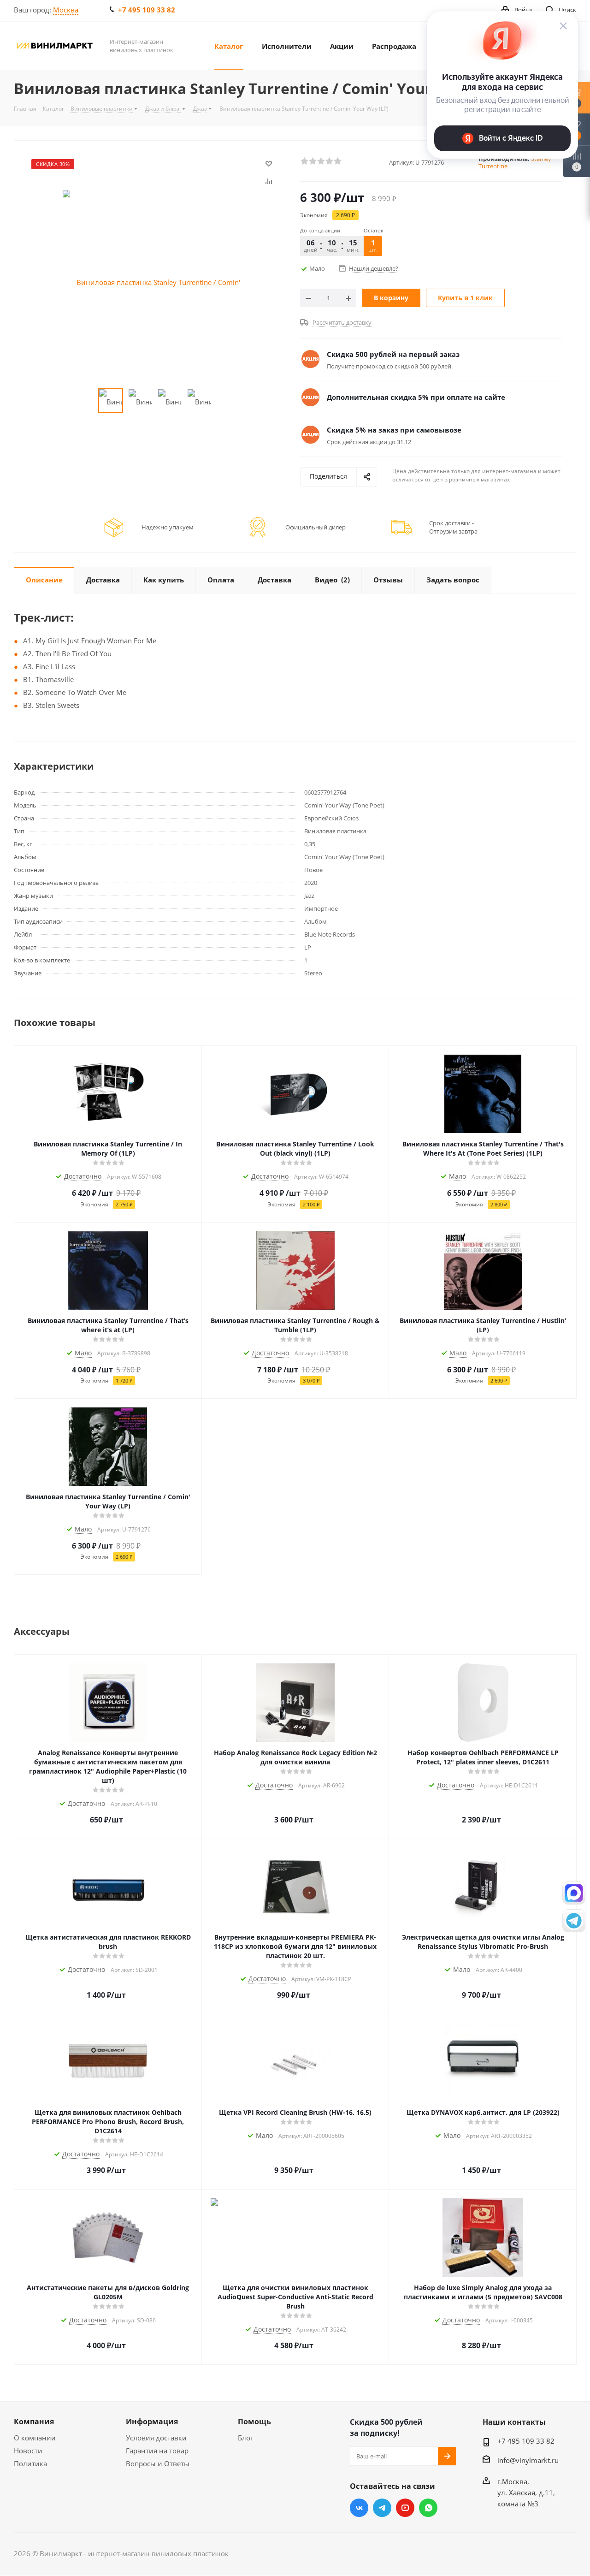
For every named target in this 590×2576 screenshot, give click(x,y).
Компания (34, 2422)
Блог (245, 2438)
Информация (152, 2422)
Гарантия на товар (157, 2451)
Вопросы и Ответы (158, 2463)
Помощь (254, 2422)
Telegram (382, 2508)
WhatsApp (428, 2508)
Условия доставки (156, 2438)
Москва (66, 10)
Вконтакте (359, 2508)
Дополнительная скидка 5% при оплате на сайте (416, 397)
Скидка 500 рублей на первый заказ (393, 354)
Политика (30, 2463)
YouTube (405, 2508)
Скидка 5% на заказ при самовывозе (394, 430)
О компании (35, 2438)
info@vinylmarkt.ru (528, 2460)
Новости (28, 2451)
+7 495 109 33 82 (147, 10)
